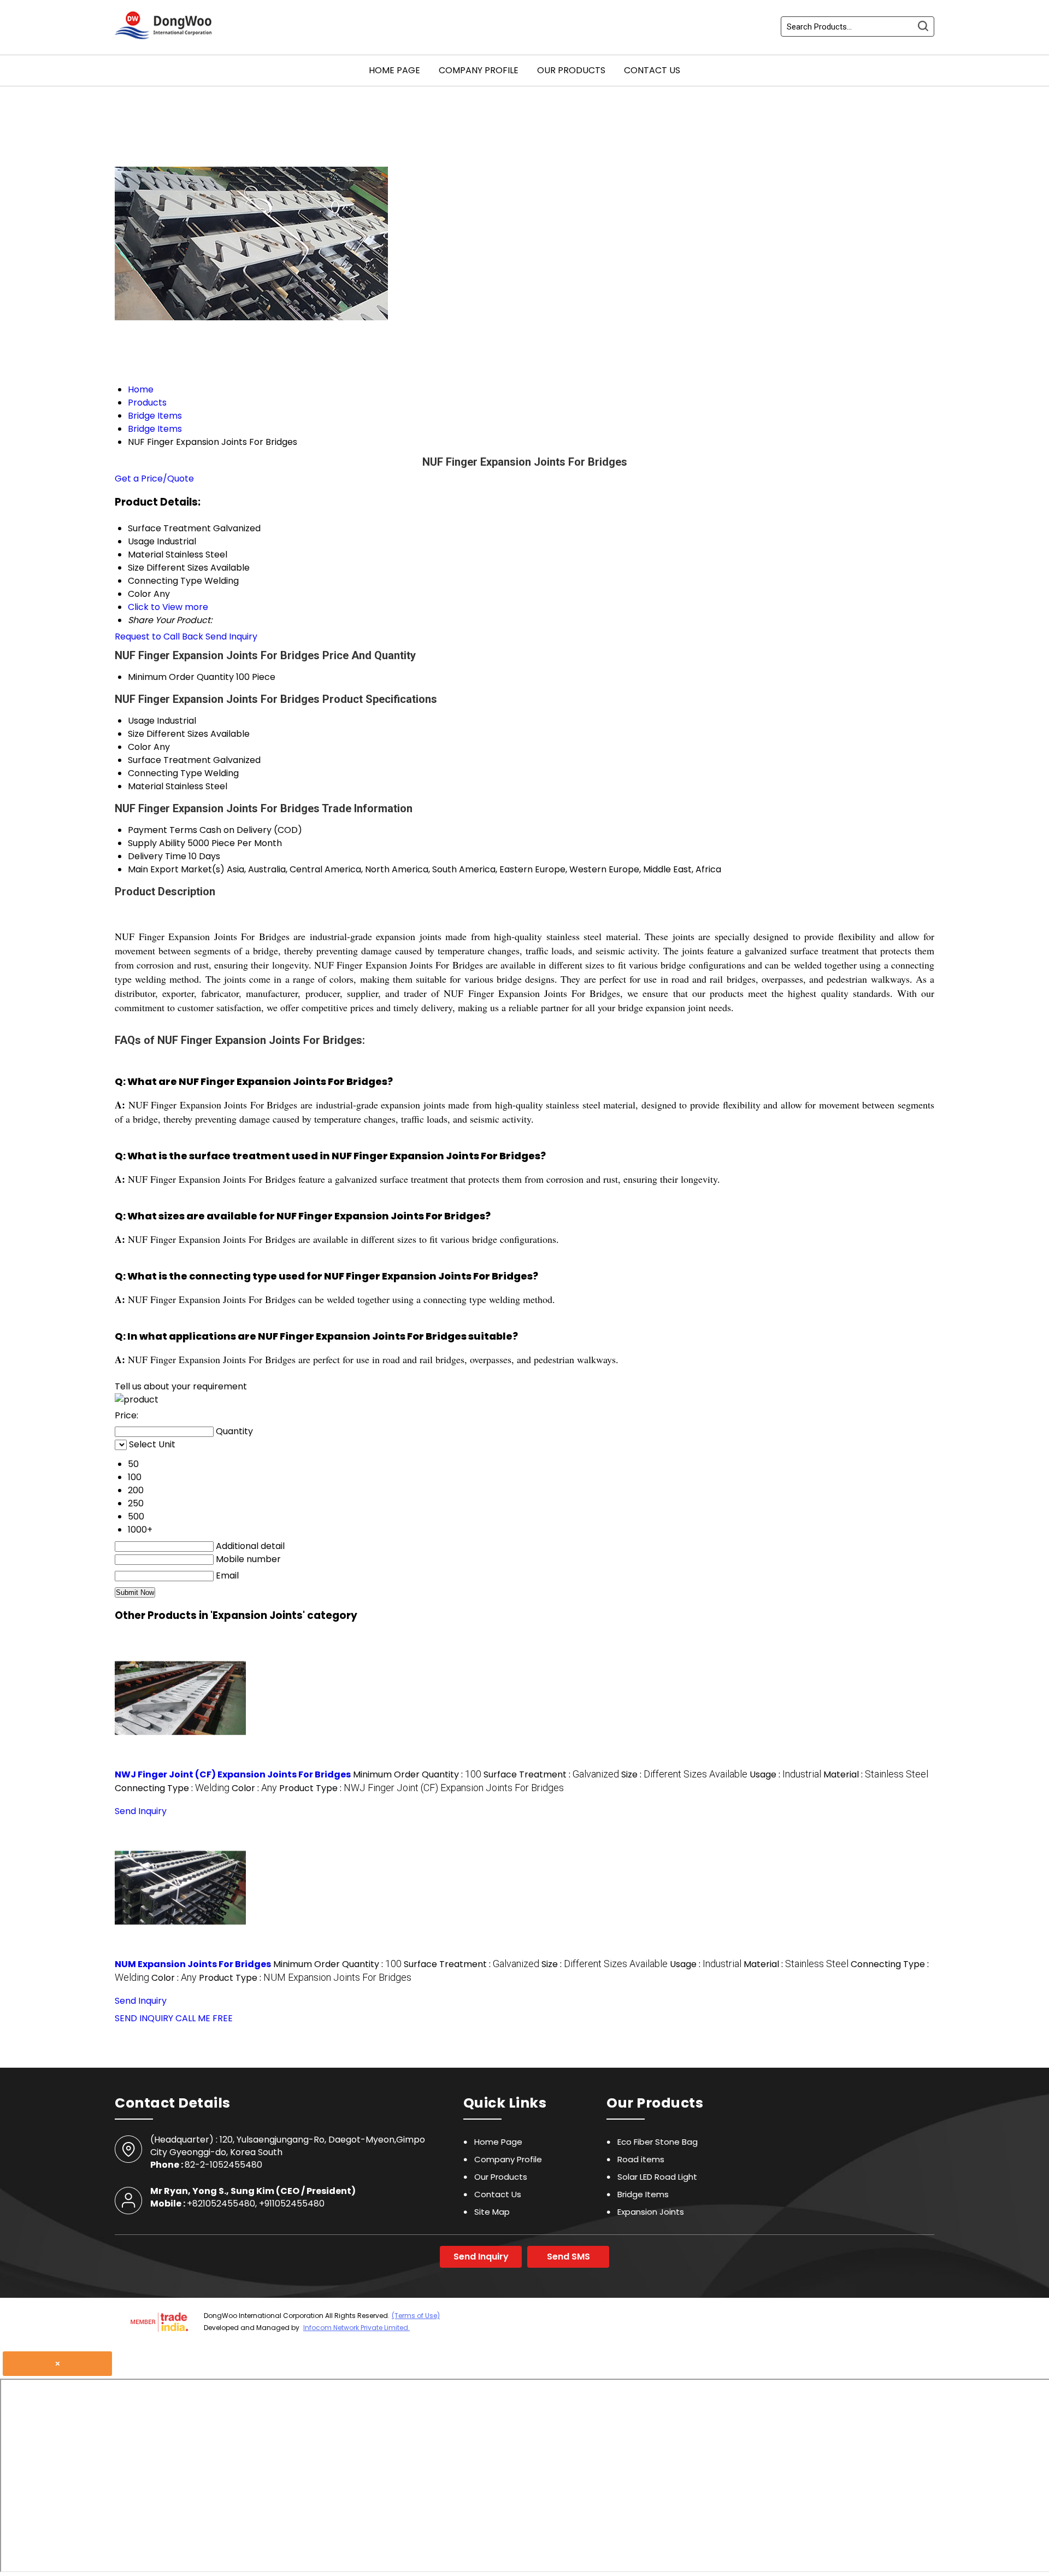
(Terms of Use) (416, 2316)
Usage (141, 721)
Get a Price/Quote (154, 479)
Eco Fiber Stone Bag (658, 2142)
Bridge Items (643, 2194)
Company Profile (479, 70)
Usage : (785, 1774)
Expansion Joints (651, 2212)
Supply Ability (157, 843)
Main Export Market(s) (176, 869)
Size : (684, 1774)
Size (136, 734)
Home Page (394, 70)
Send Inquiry (231, 636)
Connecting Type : (172, 1788)
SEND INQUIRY (144, 2018)
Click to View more (168, 607)
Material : (876, 1774)
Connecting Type (165, 773)
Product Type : (422, 1788)
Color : (254, 1788)
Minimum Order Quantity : (417, 1774)
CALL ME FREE (204, 2018)
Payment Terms (163, 830)
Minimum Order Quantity (181, 677)
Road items (641, 2159)
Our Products (571, 70)
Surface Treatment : (551, 1774)
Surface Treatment (169, 760)
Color (140, 747)
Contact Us (652, 70)
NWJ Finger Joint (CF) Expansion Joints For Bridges (233, 1774)
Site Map (492, 2212)
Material (146, 786)
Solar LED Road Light (657, 2177)
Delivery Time (157, 856)
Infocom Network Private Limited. (356, 2328)
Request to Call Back (159, 636)
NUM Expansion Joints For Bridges (193, 1964)
